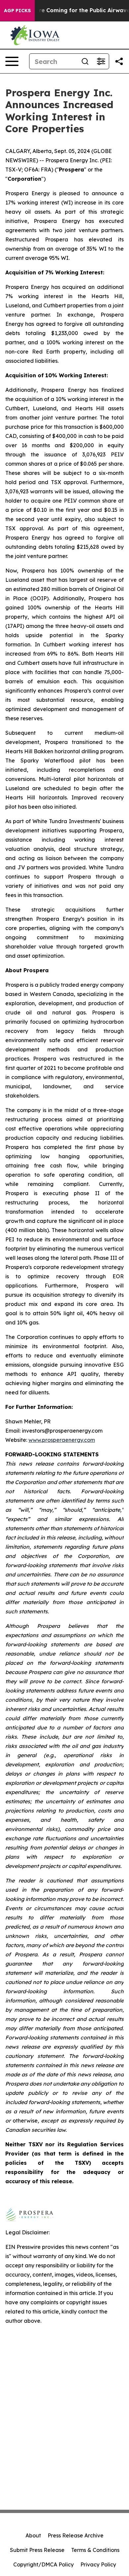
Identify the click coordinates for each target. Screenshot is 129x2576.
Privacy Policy (98, 2564)
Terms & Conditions (95, 2550)
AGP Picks (17, 11)
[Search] (85, 61)
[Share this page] (119, 61)
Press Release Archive (76, 2535)
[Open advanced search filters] (101, 61)
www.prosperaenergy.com (62, 1440)
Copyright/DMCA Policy (43, 2564)
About (33, 2535)
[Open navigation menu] (12, 61)
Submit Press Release (37, 2550)
